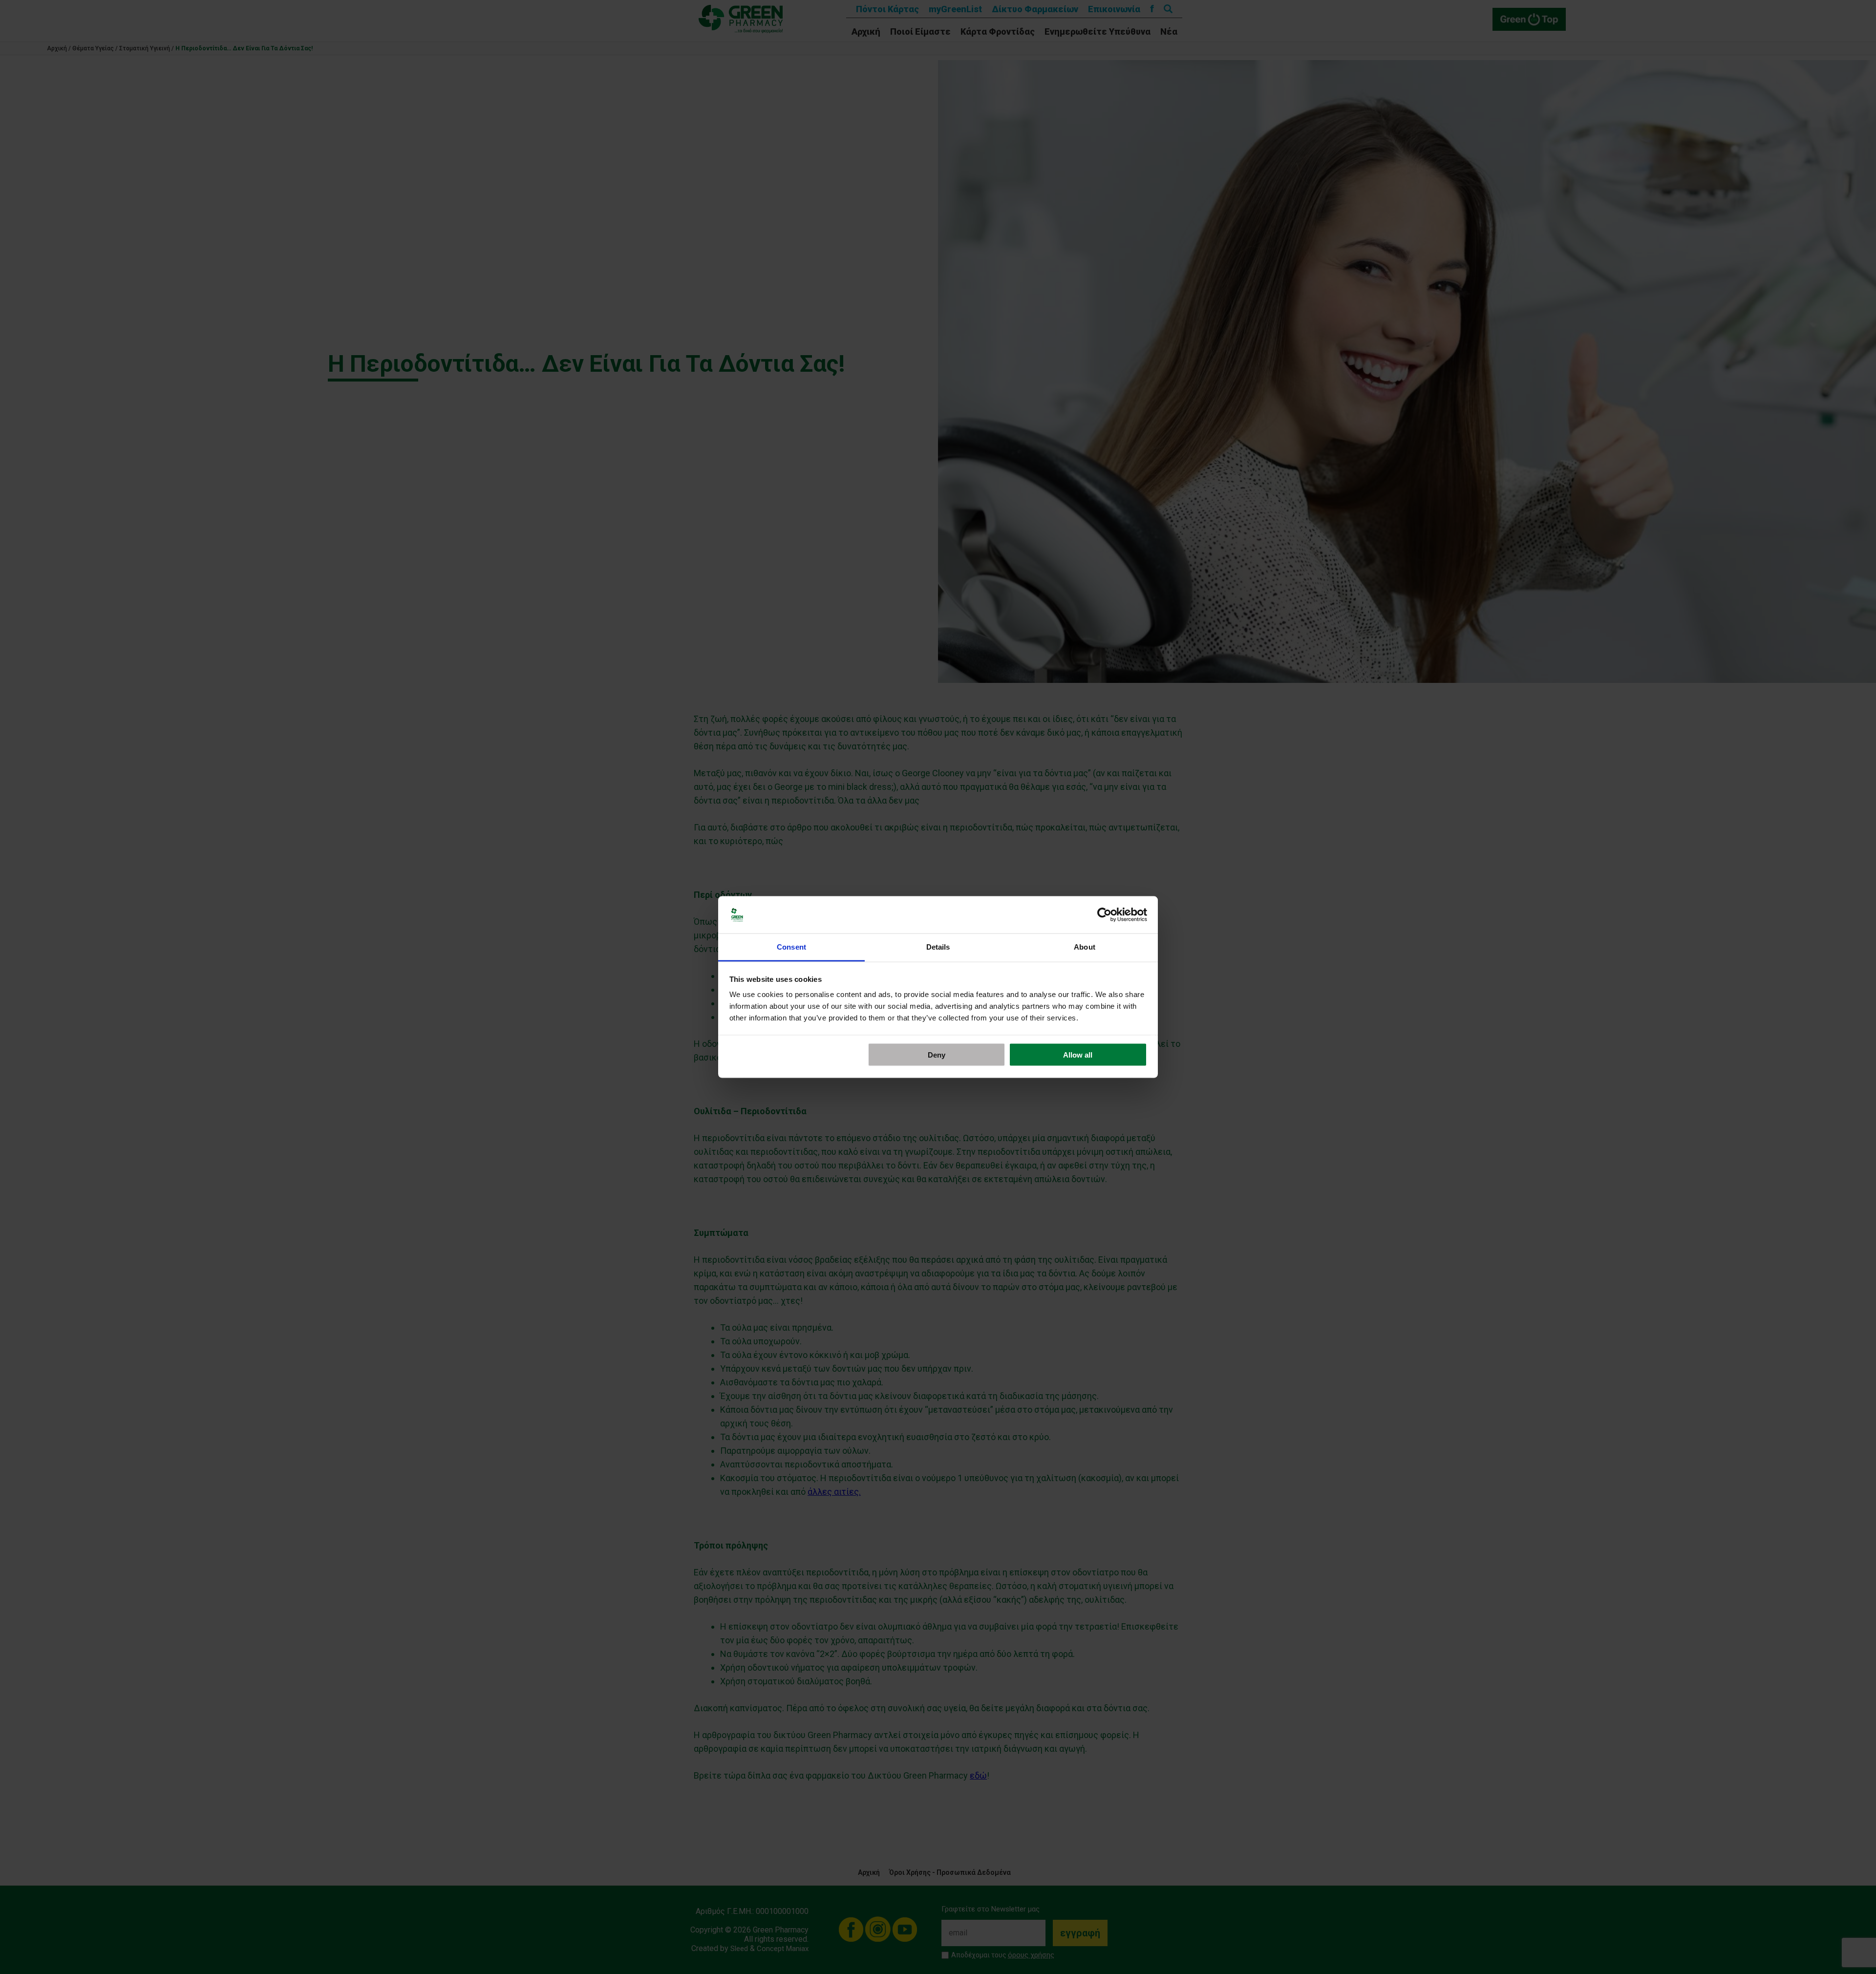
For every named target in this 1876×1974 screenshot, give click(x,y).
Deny (937, 1054)
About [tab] (1085, 947)
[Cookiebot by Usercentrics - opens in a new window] (1104, 915)
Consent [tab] (791, 947)
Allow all (1078, 1054)
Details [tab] (938, 947)
